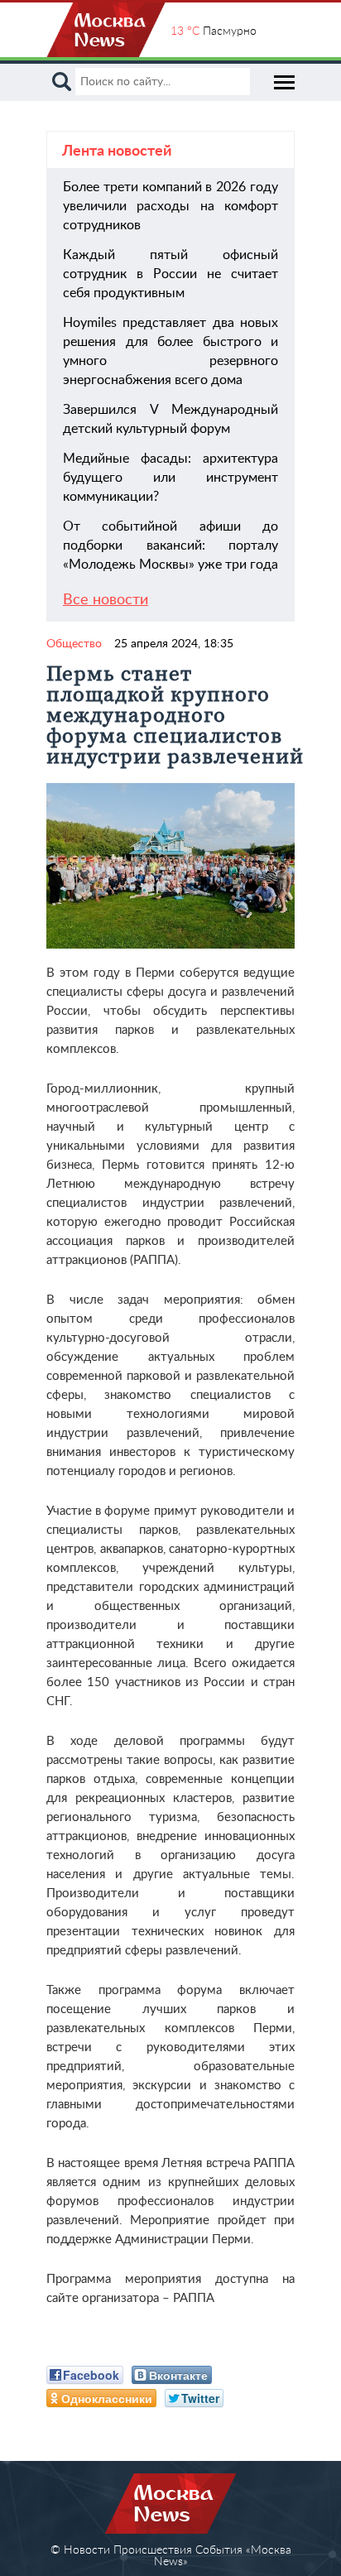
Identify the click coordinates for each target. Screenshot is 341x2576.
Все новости (106, 600)
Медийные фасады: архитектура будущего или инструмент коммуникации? (170, 478)
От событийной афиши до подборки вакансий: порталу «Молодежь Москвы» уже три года (170, 545)
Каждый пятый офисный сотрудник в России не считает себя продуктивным (170, 274)
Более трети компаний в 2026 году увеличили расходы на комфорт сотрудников (170, 206)
